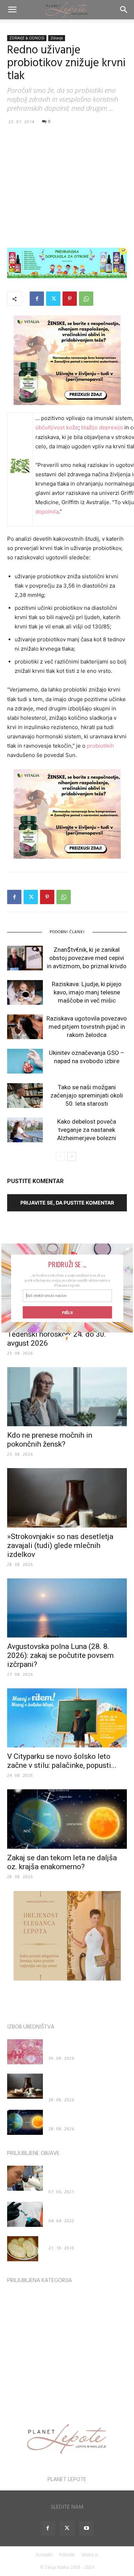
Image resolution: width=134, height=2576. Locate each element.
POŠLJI (67, 1312)
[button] (67, 1264)
